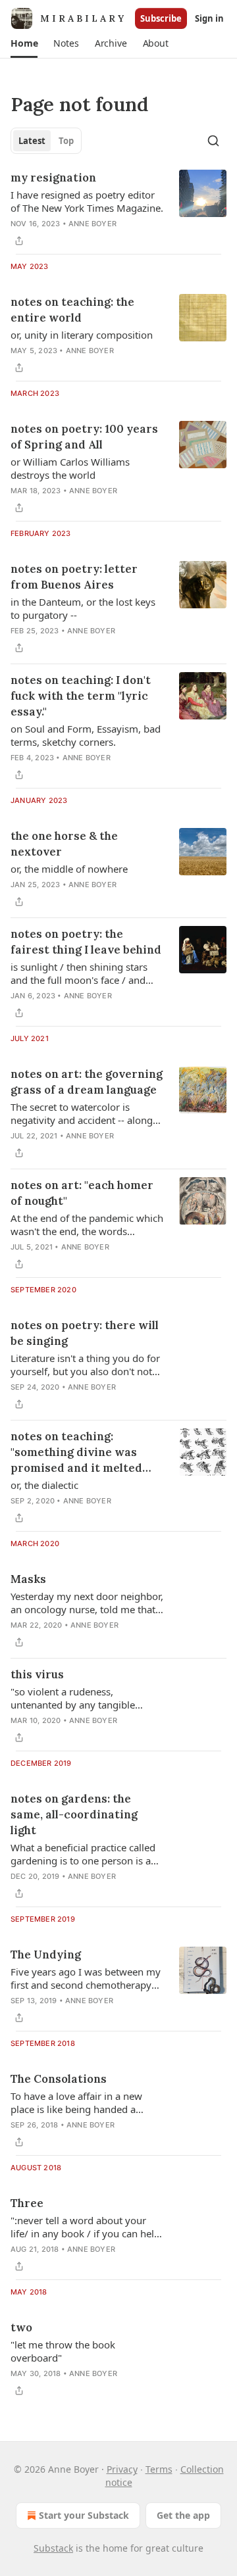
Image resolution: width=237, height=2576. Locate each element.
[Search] (213, 141)
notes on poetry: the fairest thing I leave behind (86, 942)
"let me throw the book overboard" (63, 2351)
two (21, 2327)
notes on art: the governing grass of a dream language (87, 1082)
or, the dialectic (44, 1485)
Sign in (209, 18)
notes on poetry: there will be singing (85, 1333)
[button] (24, 43)
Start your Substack (84, 2515)
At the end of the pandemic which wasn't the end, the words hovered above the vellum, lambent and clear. (87, 1225)
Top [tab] (66, 141)
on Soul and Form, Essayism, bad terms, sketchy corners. (86, 735)
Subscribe (161, 18)
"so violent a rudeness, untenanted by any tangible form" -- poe (73, 1698)
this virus (37, 1674)
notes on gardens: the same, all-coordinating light (74, 1814)
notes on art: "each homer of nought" (82, 1193)
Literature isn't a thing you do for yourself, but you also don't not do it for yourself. (85, 1365)
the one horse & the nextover (64, 844)
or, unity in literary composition (82, 335)
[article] (118, 209)
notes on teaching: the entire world (72, 310)
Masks (28, 1579)
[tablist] (46, 141)
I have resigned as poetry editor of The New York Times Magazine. (87, 201)
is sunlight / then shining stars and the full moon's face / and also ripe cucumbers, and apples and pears (84, 973)
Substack (53, 2548)
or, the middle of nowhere (69, 869)
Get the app (183, 2515)
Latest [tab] (32, 141)
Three (27, 2203)
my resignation (53, 178)
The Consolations (59, 2079)
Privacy (122, 2469)
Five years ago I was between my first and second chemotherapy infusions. (86, 1978)
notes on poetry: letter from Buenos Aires (74, 577)
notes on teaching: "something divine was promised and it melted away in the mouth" (76, 1452)
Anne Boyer (92, 224)
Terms (159, 2469)
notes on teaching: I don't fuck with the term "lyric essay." (81, 696)
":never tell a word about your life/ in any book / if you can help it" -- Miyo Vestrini (85, 2227)
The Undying (46, 1955)
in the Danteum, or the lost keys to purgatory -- (83, 608)
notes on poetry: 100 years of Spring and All (84, 437)
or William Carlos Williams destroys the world (70, 468)
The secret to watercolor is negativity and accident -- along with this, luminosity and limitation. (82, 1113)
